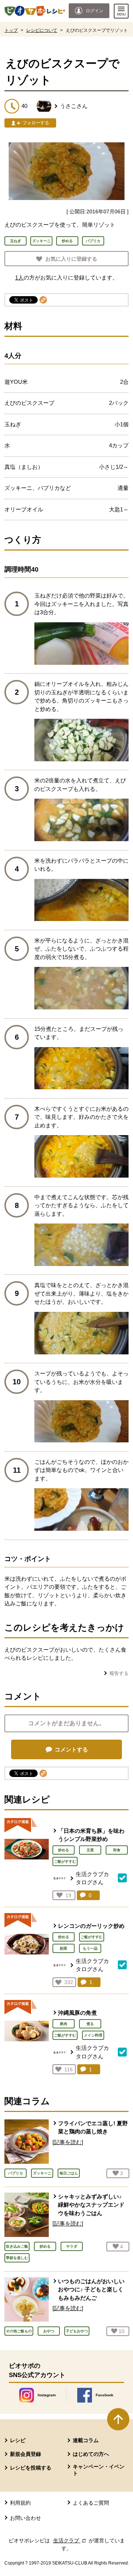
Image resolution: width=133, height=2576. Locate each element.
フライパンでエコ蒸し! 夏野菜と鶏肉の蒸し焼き (93, 2128)
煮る (90, 2024)
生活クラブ (70, 2541)
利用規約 (20, 2503)
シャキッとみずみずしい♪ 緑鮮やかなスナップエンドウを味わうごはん (91, 2205)
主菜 (90, 1850)
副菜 (64, 1948)
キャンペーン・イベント (99, 2470)
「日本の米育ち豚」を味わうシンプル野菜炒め (91, 1835)
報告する (119, 1673)
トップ (11, 30)
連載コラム (86, 2440)
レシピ (18, 2440)
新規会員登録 (25, 2454)
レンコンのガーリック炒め (91, 1926)
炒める (64, 1850)
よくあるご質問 (91, 2503)
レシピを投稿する (31, 2468)
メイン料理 (93, 2035)
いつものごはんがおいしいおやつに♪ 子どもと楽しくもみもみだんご (91, 2289)
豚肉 (64, 2024)
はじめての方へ (91, 2454)
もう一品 (90, 1948)
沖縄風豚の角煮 (77, 2013)
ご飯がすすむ (65, 1861)
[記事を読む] (68, 2142)
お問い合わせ (25, 2518)
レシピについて (42, 30)
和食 (117, 1850)
